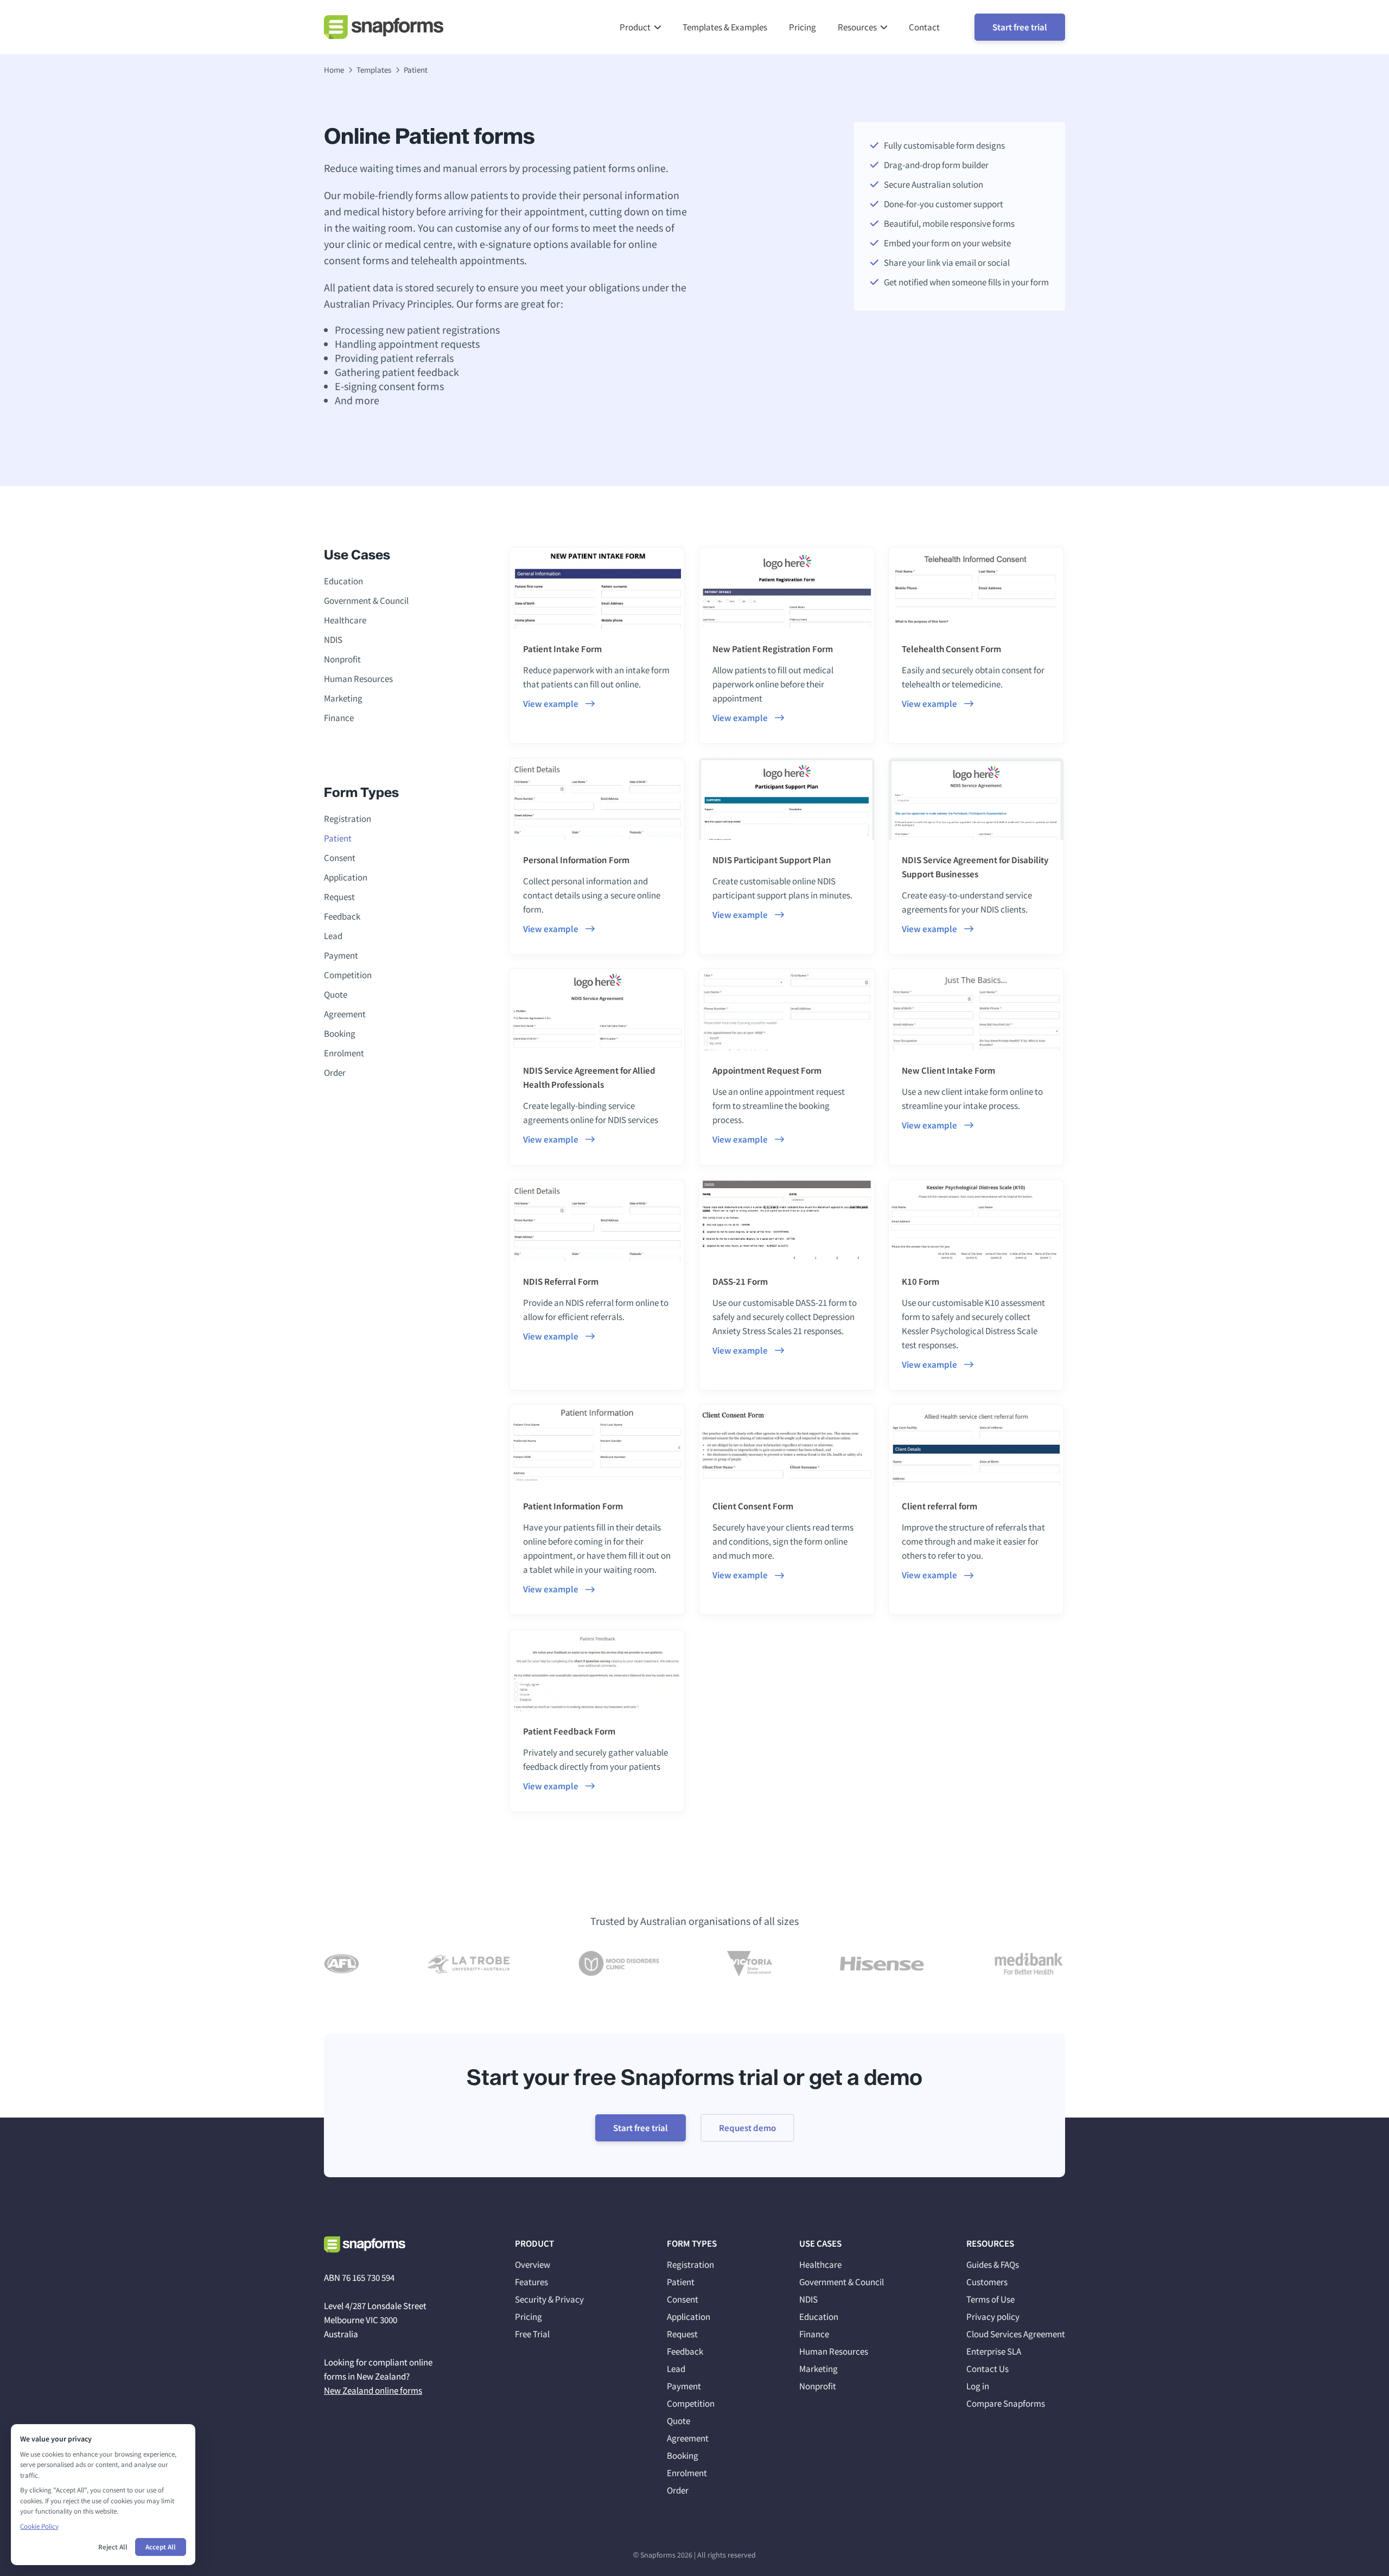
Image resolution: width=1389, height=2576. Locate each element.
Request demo (747, 2128)
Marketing (343, 698)
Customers (987, 2282)
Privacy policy (993, 2317)
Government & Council (366, 601)
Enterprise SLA (994, 2351)
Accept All (161, 2547)
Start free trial (1020, 27)
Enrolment (344, 1053)
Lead (333, 936)
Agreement (345, 1014)
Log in (978, 2386)
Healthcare (345, 620)
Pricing (802, 27)
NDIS (333, 640)
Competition (348, 975)
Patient (338, 838)
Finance (339, 718)
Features (531, 2282)
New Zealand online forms (373, 2390)
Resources (857, 27)
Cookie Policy (39, 2526)
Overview (533, 2265)
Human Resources (358, 679)
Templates (374, 70)
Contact (924, 27)
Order (335, 1073)
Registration (348, 819)
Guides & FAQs (993, 2265)
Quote (336, 994)
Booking (340, 1034)
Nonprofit (342, 659)
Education (343, 581)
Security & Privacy (549, 2299)
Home (334, 70)
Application (346, 877)
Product (635, 27)
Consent (340, 858)
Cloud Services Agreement (1016, 2334)
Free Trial (532, 2334)
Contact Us (987, 2369)
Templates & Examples (725, 27)
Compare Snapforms (1006, 2403)
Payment (341, 955)
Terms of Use (990, 2299)
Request (339, 897)
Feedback (342, 916)
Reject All (113, 2547)
